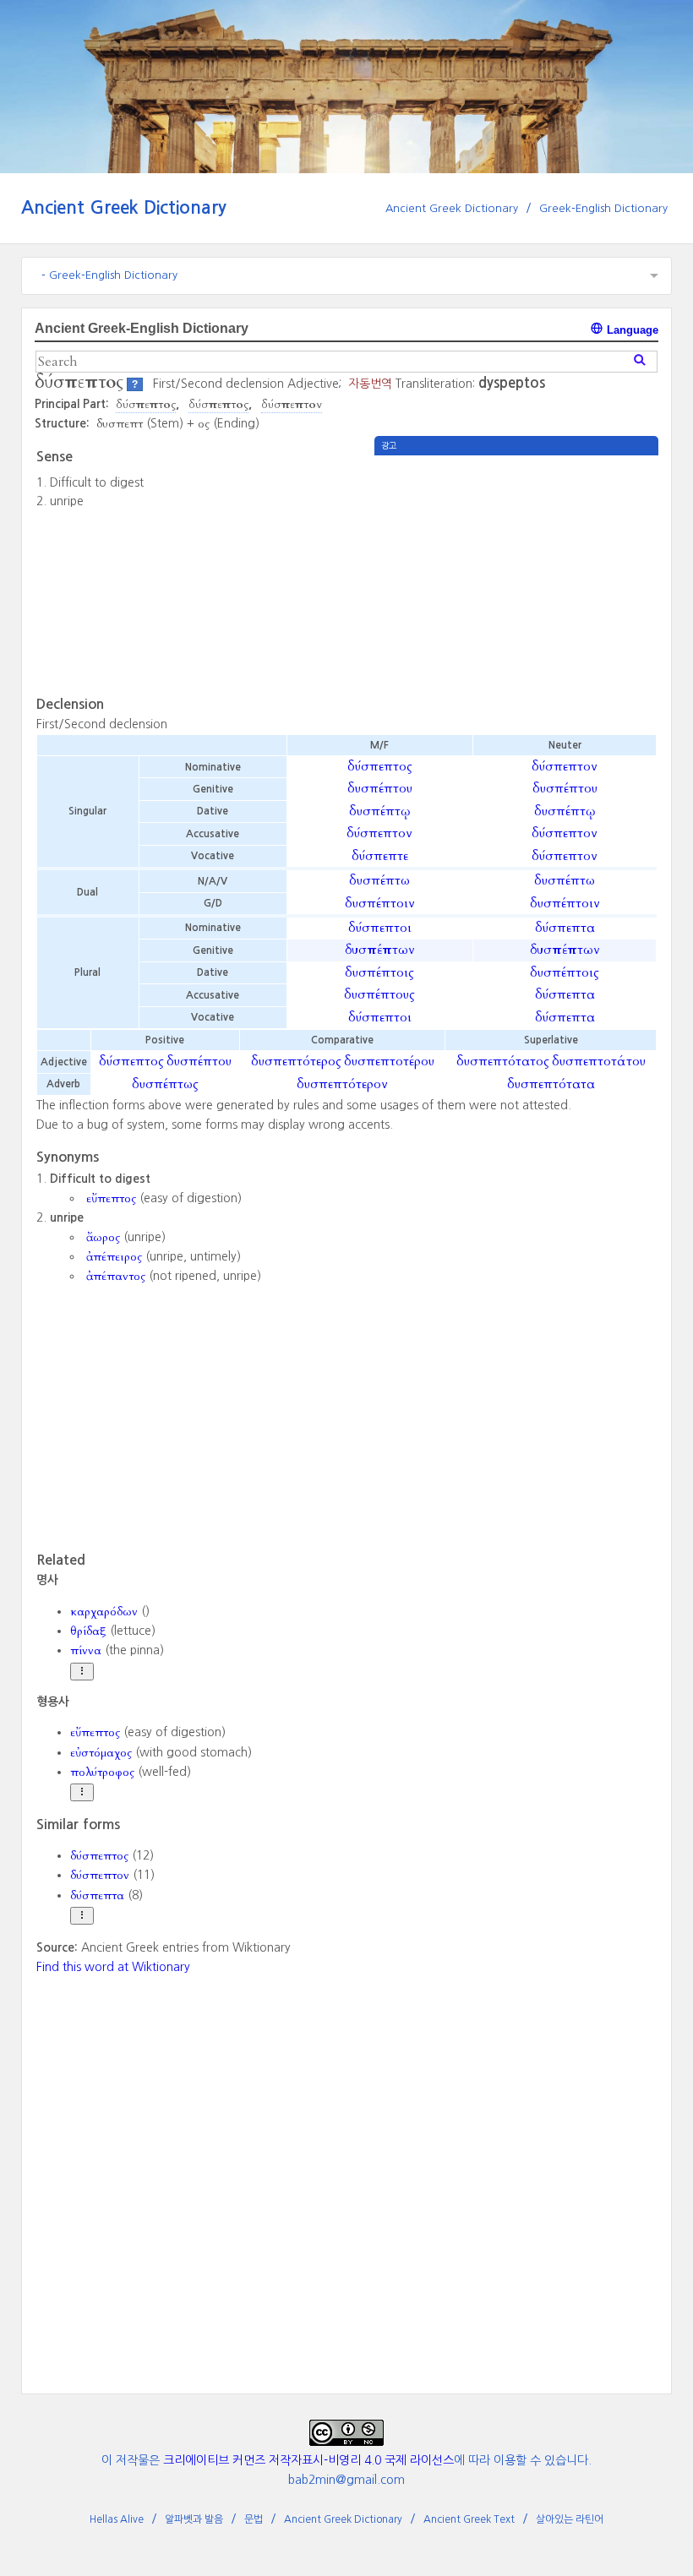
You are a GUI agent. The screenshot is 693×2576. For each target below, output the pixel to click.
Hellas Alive (117, 2519)
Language (631, 330)
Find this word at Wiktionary (113, 1967)
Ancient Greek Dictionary (124, 207)
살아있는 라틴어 (570, 2519)
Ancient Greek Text (469, 2519)
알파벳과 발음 (194, 2519)
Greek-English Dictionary (603, 208)
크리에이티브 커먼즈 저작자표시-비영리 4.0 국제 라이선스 (308, 2460)
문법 (254, 2519)
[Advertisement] (516, 574)
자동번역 (370, 384)
